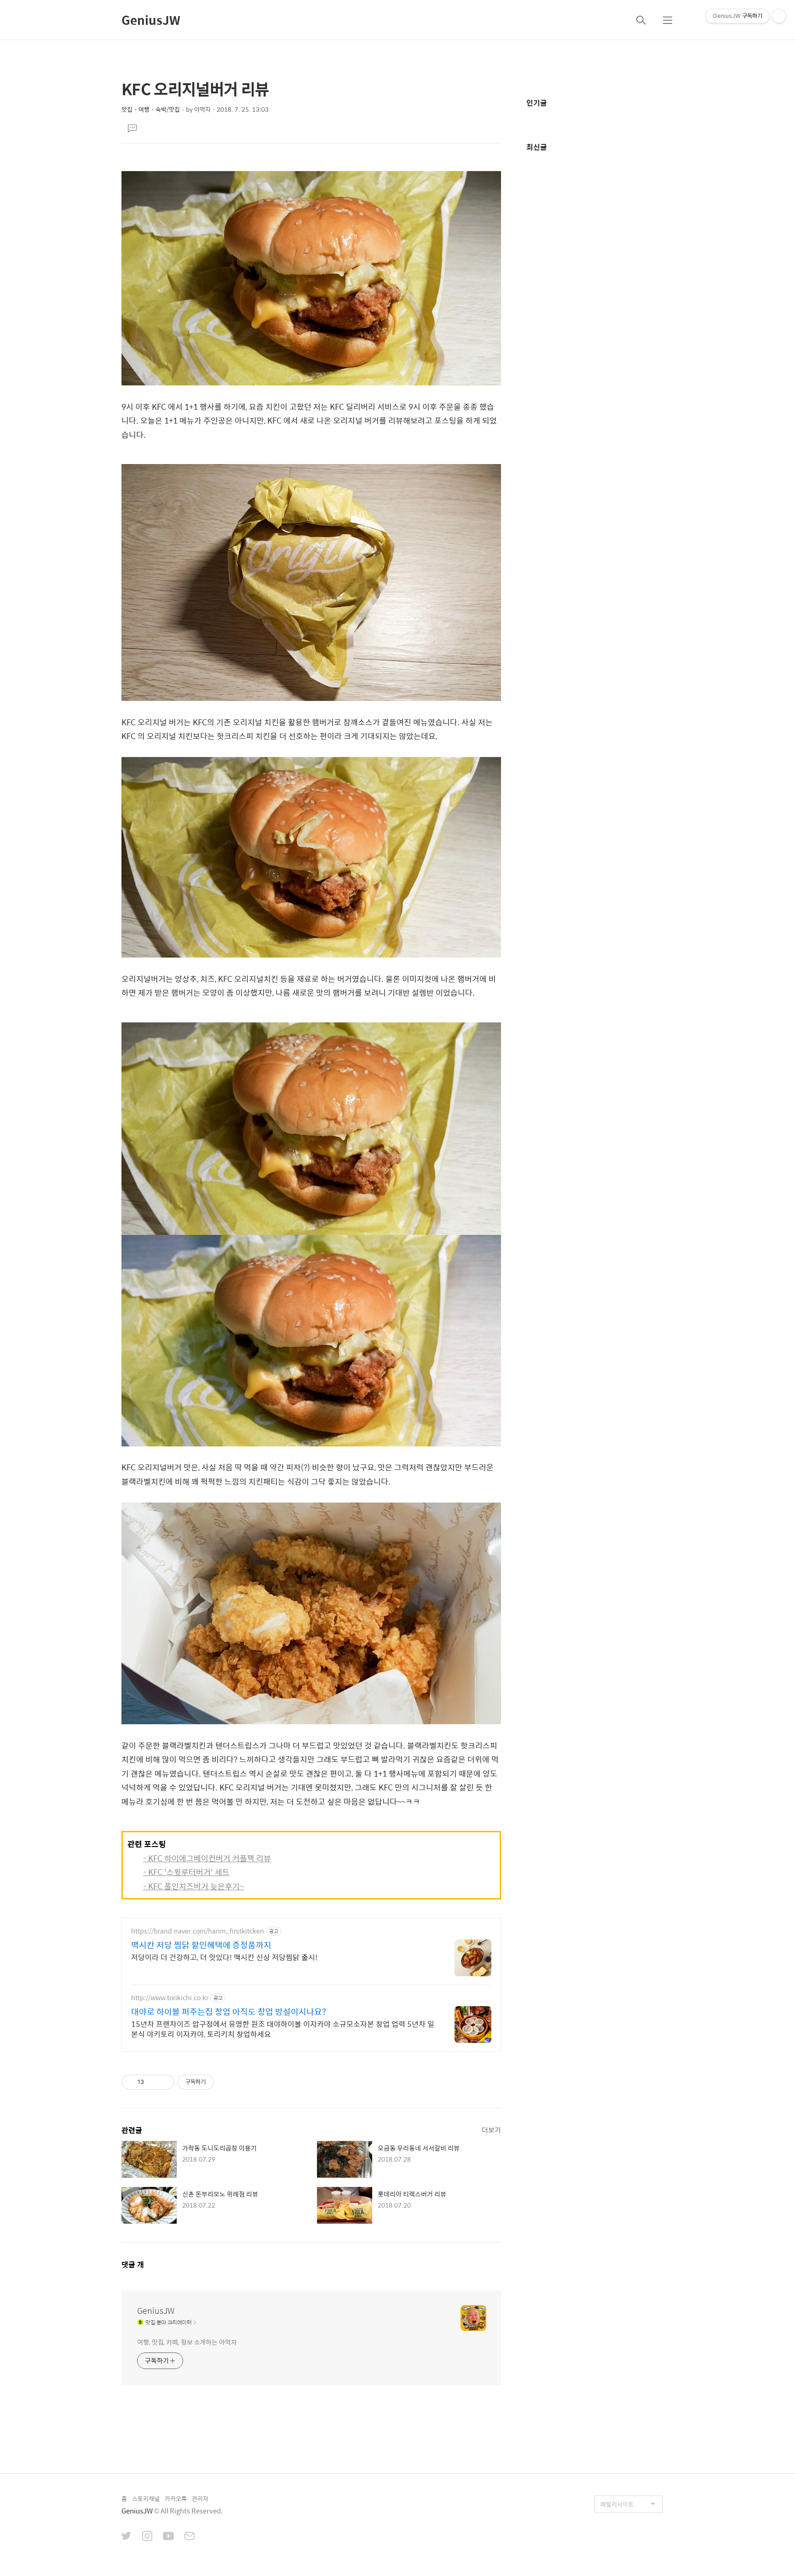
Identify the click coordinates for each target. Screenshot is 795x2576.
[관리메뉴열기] (779, 16)
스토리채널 (146, 2499)
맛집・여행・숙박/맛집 (151, 109)
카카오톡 (176, 2499)
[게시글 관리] (164, 2082)
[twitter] (127, 2537)
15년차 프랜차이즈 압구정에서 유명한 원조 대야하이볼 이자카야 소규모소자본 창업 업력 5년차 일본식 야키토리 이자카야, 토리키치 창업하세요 (283, 2029)
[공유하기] (153, 2082)
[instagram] (147, 2537)
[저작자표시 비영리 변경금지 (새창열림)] (226, 2082)
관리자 (200, 2499)
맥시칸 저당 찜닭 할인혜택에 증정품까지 (201, 1945)
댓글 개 (133, 2264)
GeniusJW (151, 20)
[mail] (190, 2537)
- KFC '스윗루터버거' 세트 (186, 1872)
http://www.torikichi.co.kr (170, 1998)
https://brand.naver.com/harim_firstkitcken (198, 1931)
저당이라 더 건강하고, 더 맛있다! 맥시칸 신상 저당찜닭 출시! (224, 1957)
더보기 (491, 2130)
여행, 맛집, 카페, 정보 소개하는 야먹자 (187, 2342)
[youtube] (168, 2537)
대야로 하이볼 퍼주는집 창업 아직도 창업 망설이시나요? (229, 2012)
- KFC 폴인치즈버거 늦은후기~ (193, 1886)
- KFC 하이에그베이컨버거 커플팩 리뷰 (207, 1858)
